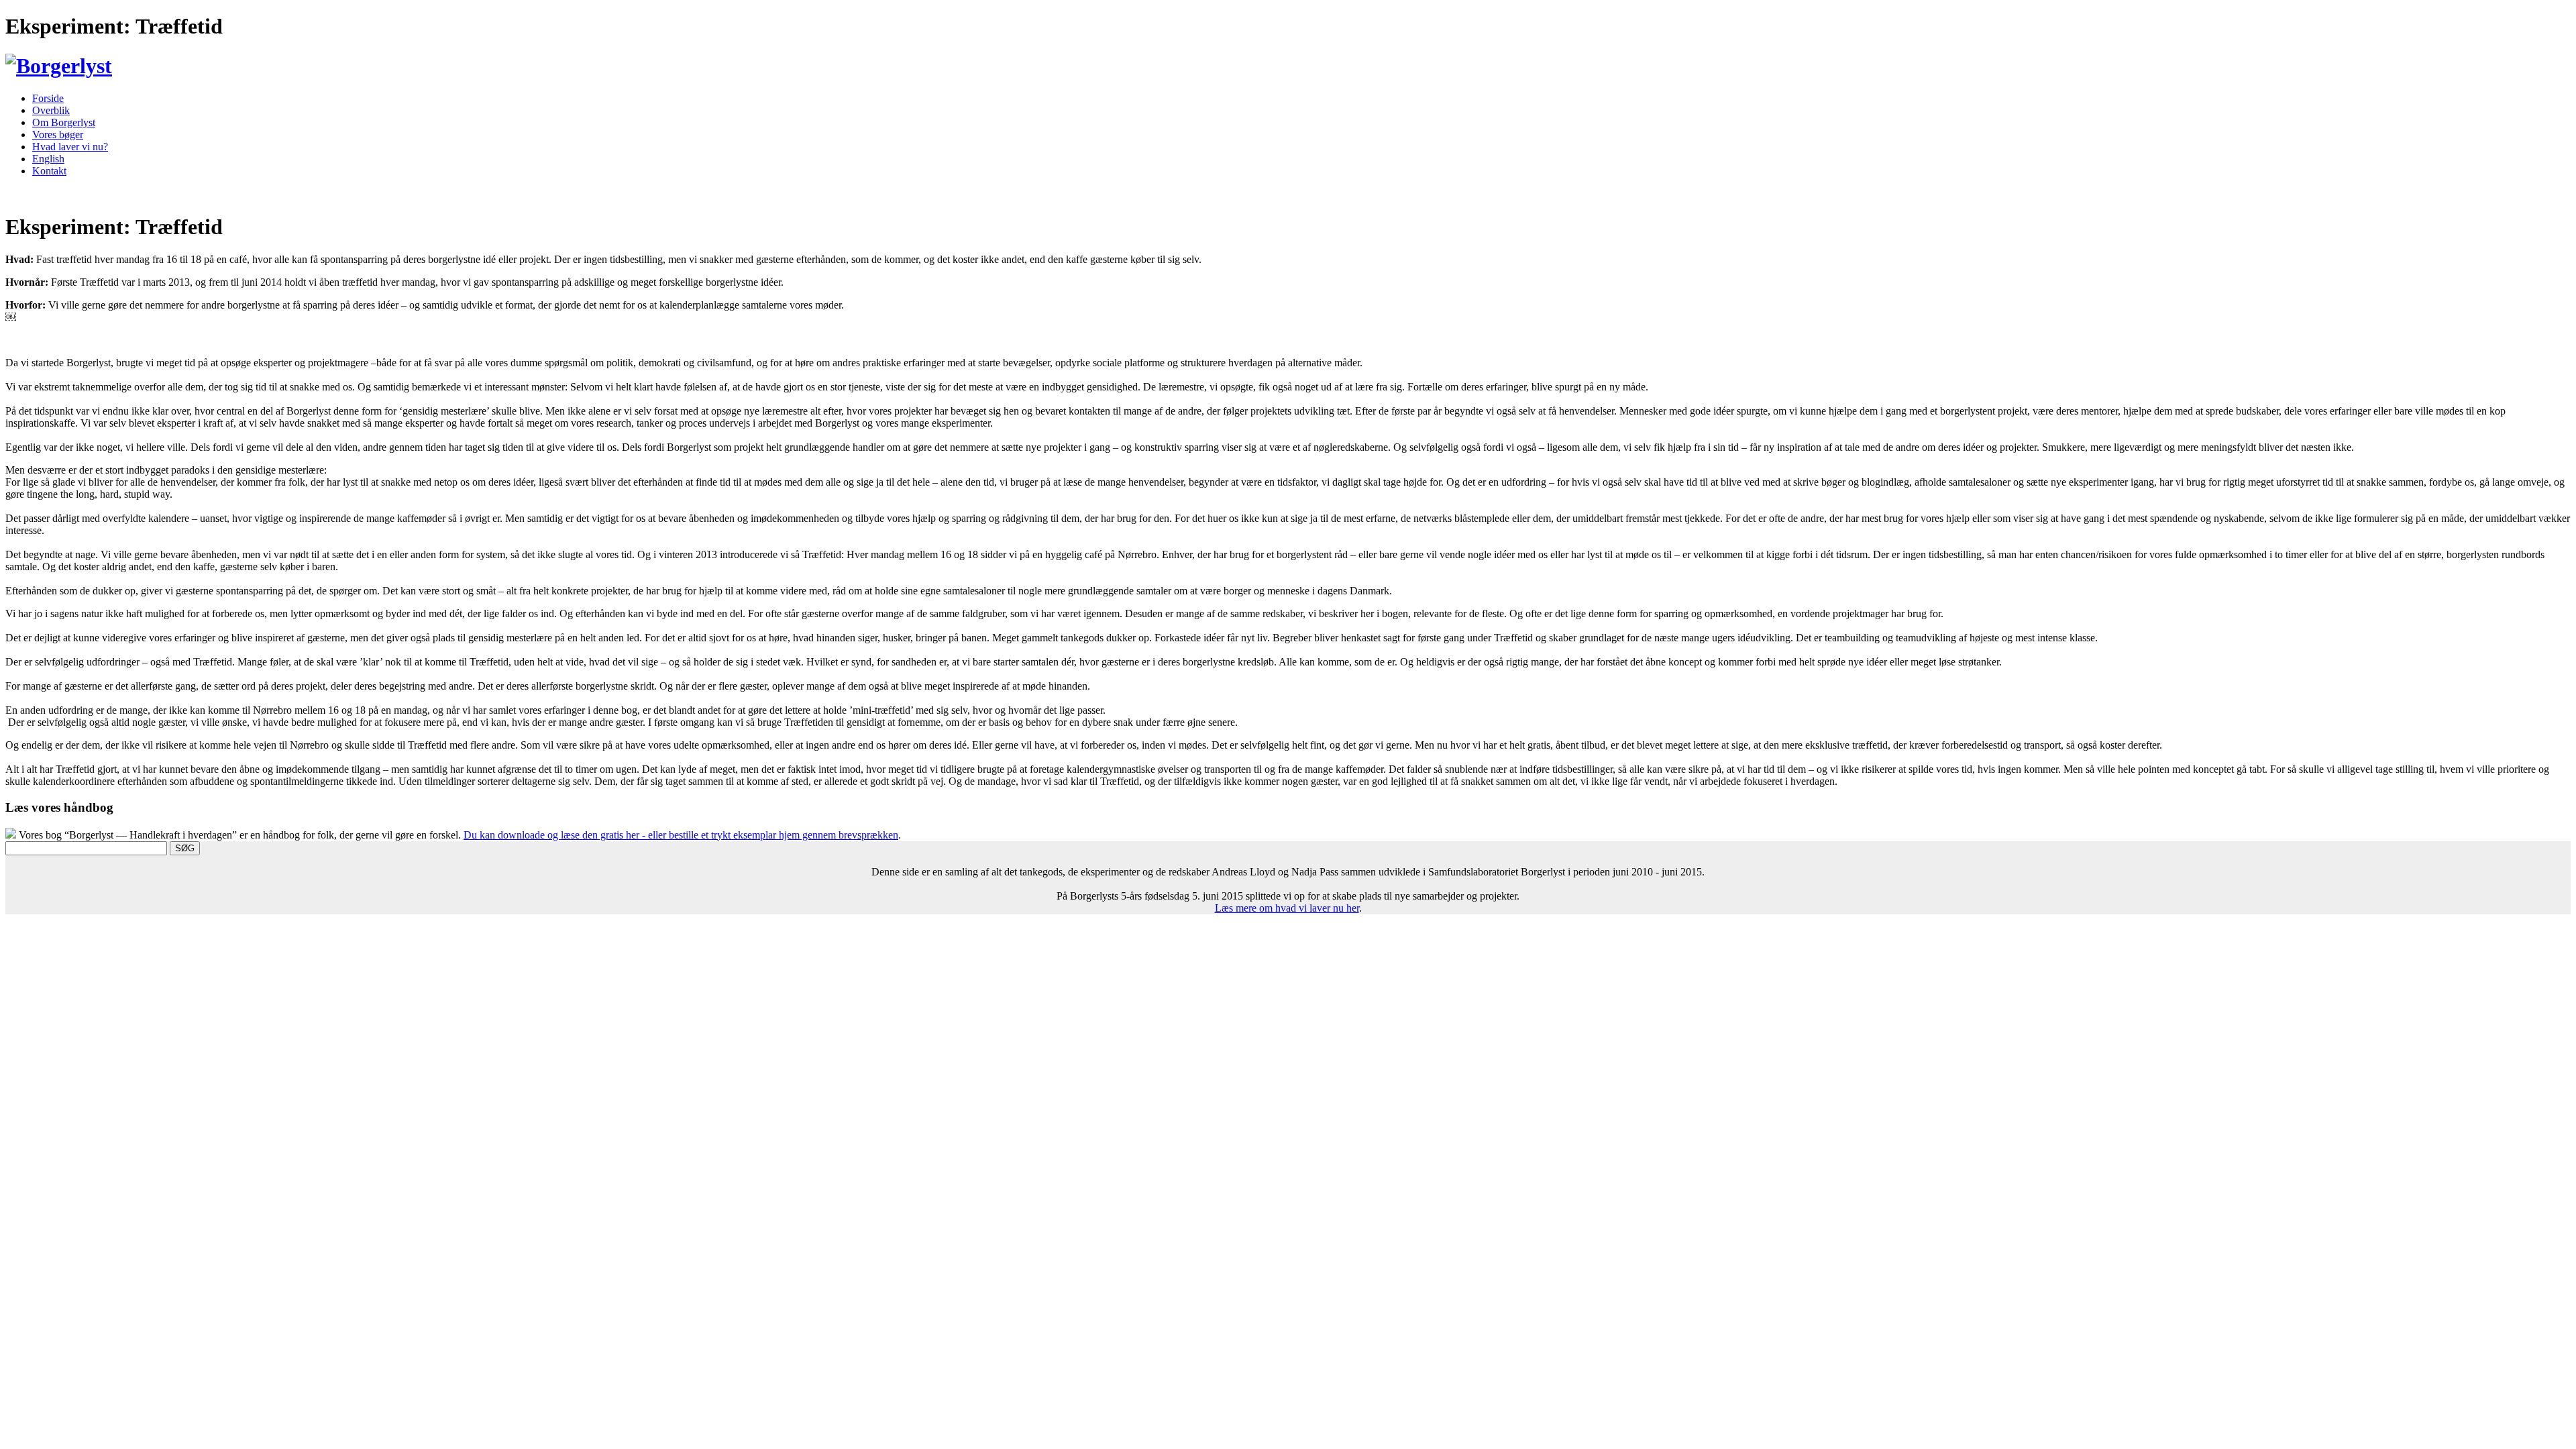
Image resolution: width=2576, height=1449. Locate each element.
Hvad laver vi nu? (70, 147)
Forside (48, 98)
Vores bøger (58, 135)
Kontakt (49, 171)
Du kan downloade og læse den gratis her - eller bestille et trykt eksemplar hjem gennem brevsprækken (681, 835)
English (48, 159)
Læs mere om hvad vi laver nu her (1287, 908)
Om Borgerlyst (64, 122)
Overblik (51, 110)
